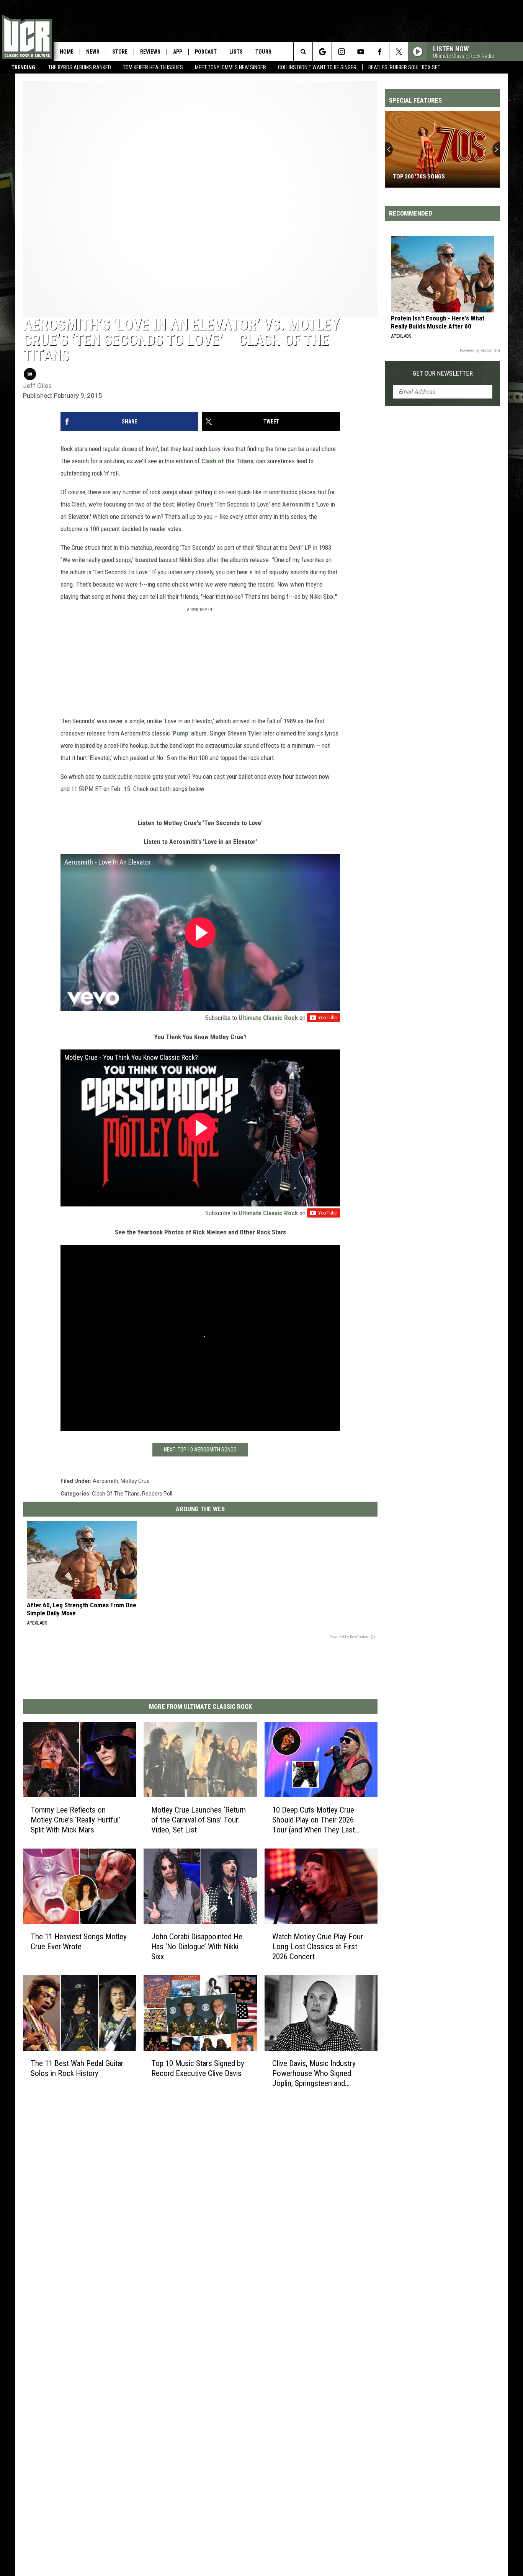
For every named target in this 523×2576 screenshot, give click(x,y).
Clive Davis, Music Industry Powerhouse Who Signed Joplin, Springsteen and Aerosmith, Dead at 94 (314, 2073)
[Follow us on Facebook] (380, 52)
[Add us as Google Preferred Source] (322, 52)
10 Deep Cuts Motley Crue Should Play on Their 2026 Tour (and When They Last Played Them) (314, 1820)
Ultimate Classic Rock (268, 1018)
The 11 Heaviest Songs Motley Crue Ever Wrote (79, 1942)
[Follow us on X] (399, 52)
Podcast (206, 52)
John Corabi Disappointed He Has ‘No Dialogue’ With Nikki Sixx (197, 1947)
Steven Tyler (244, 733)
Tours (263, 52)
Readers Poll (157, 1494)
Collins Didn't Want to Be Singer (317, 67)
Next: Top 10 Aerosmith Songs (200, 1450)
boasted (146, 560)
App (178, 52)
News (93, 52)
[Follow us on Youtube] (360, 52)
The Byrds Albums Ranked (80, 67)
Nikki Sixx (192, 560)
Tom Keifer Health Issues (153, 67)
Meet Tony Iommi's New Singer (230, 67)
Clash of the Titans (227, 461)
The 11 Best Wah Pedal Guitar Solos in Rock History (77, 2068)
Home (67, 52)
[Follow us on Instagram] (341, 52)
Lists (236, 52)
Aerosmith (296, 504)
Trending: (24, 67)
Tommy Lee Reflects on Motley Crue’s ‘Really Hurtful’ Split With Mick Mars (75, 1820)
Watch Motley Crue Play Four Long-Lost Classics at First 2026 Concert (318, 1947)
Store (120, 52)
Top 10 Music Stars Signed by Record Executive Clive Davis (198, 2068)
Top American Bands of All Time (437, 177)
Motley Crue (193, 504)
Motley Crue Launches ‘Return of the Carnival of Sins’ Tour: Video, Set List (199, 1820)
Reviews (150, 52)
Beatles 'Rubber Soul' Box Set (404, 67)
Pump (181, 733)
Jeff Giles (37, 386)
